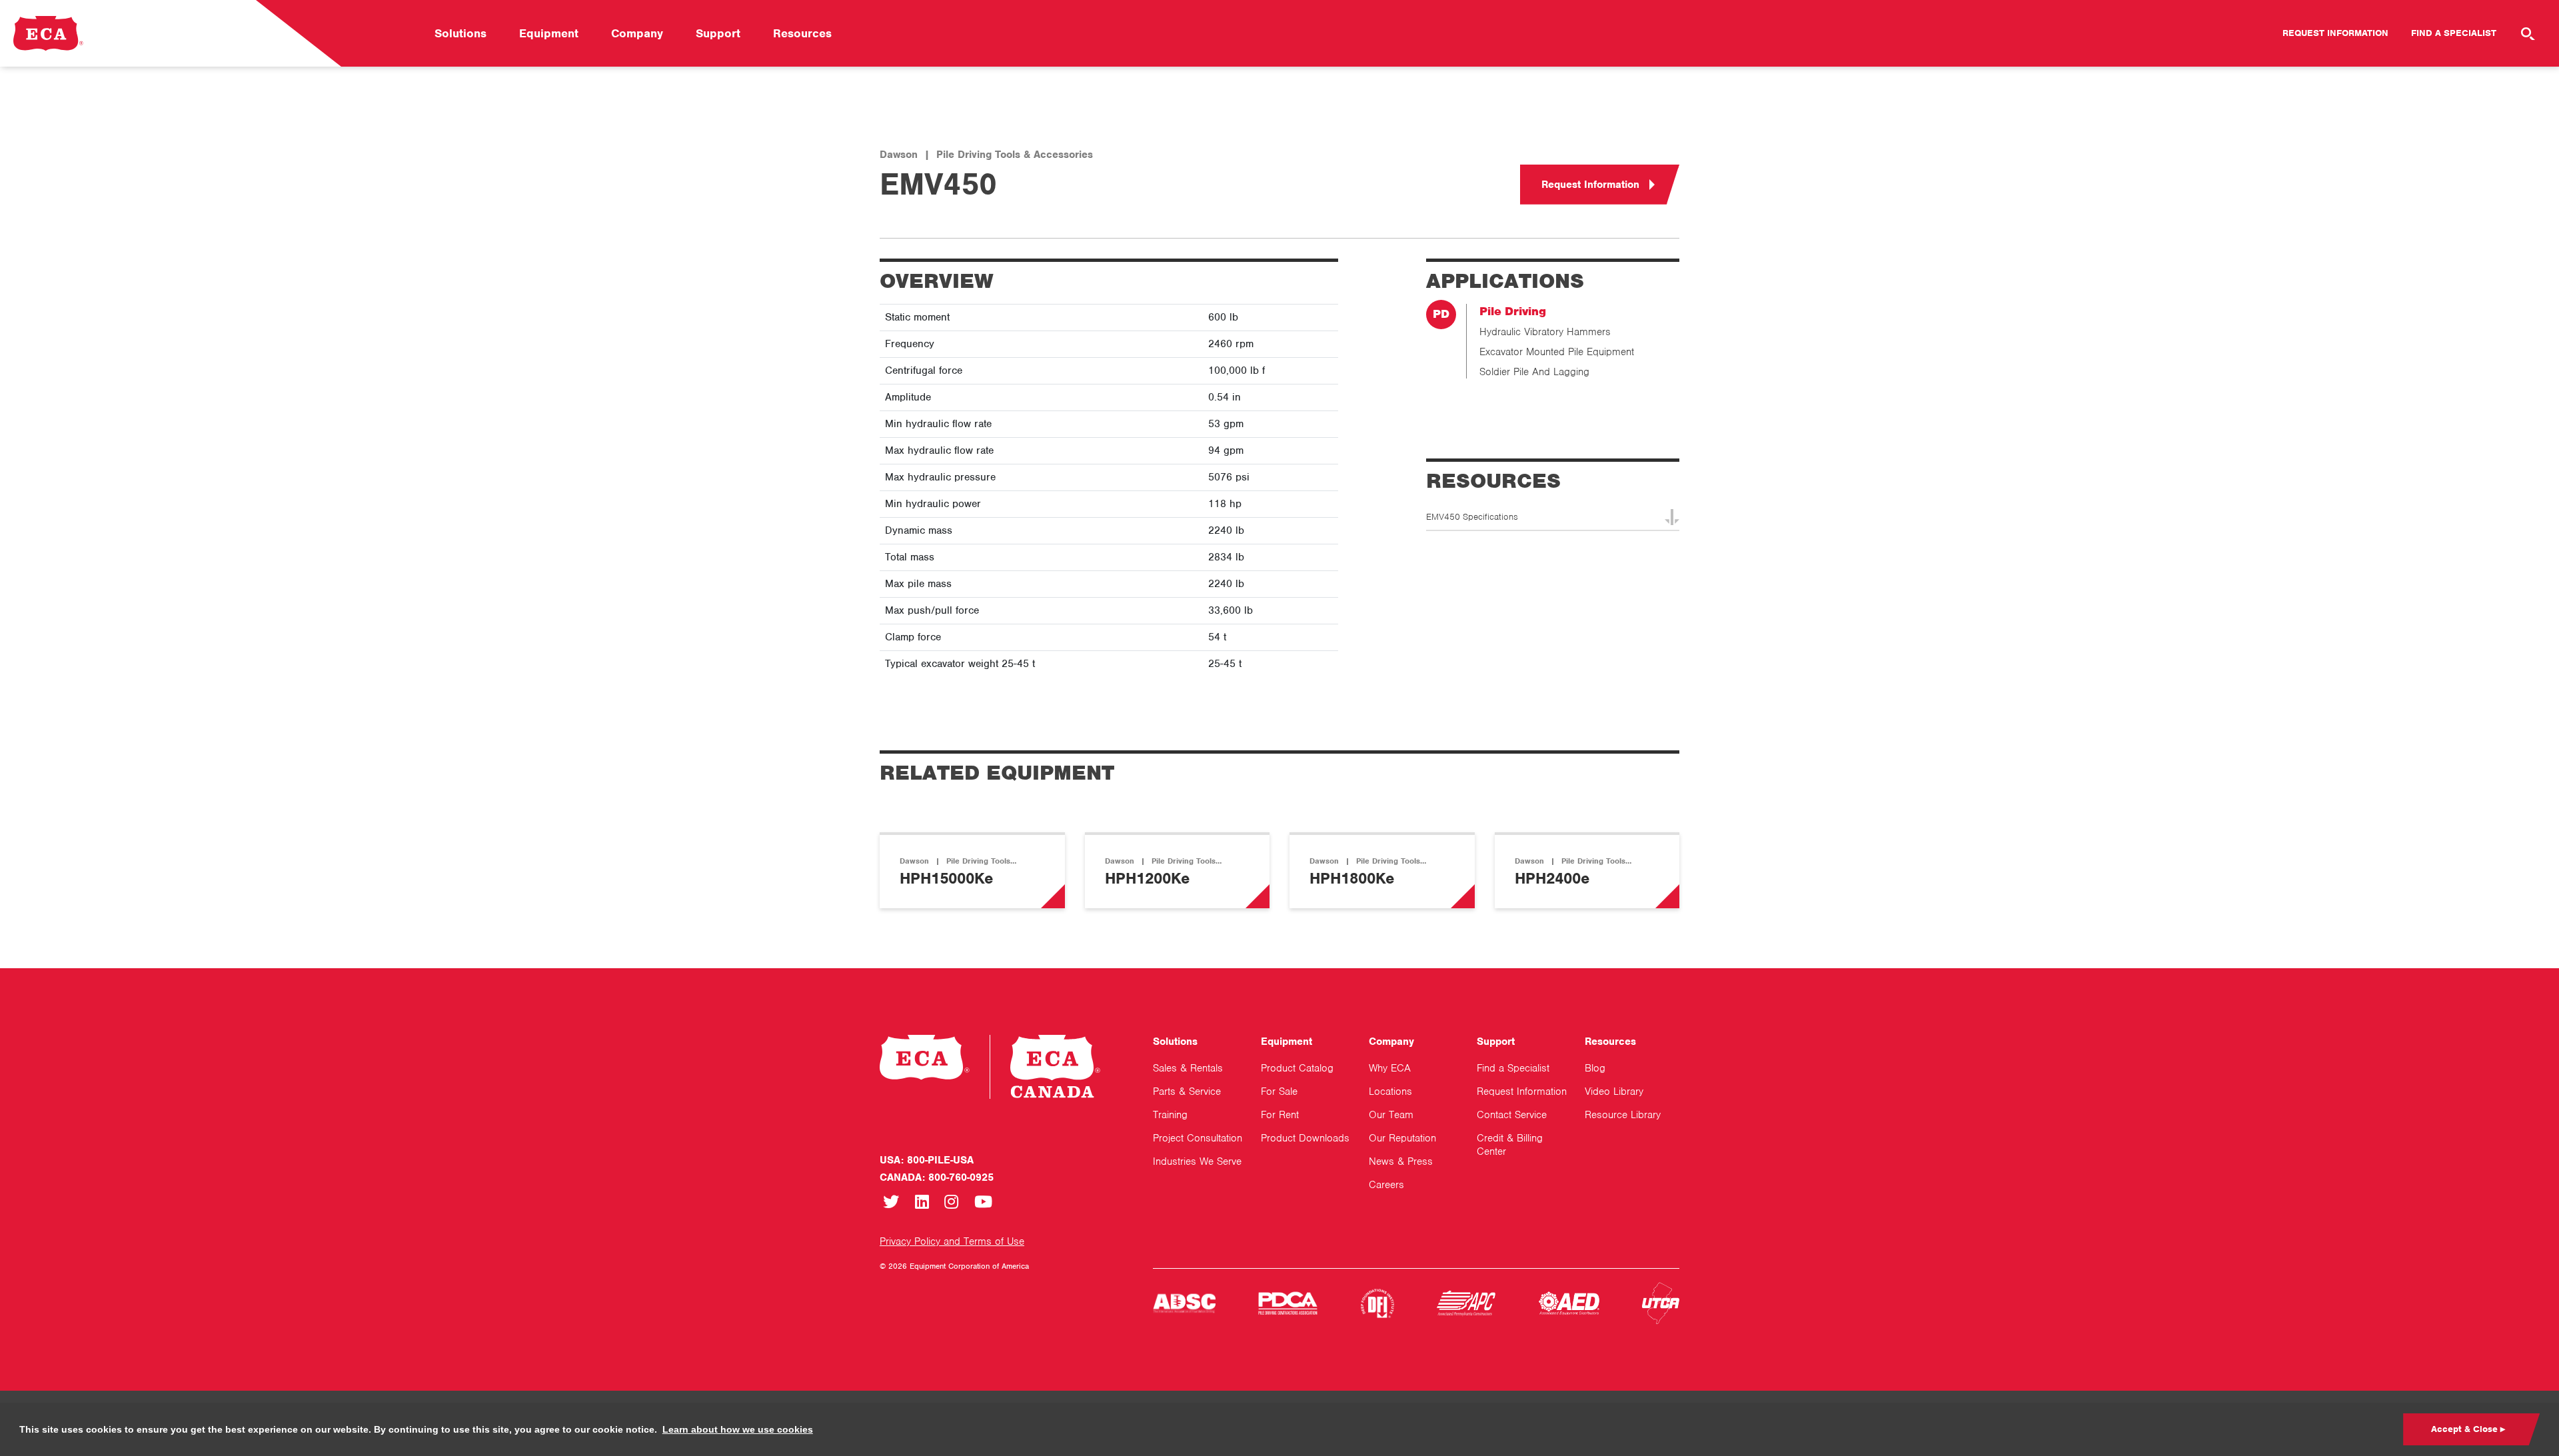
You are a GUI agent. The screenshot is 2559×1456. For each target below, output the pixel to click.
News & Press (1401, 1161)
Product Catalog (1297, 1068)
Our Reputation (1402, 1138)
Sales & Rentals (1188, 1068)
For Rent (1280, 1115)
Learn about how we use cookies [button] (738, 1429)
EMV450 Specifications (1472, 517)
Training (1170, 1115)
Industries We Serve (1197, 1161)
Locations (1390, 1092)
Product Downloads (1305, 1138)
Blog (1595, 1068)
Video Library (1614, 1092)
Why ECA (1390, 1068)
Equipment (549, 33)
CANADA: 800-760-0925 (937, 1177)
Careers (1386, 1185)
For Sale (1279, 1092)
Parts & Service (1187, 1092)
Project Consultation (1198, 1138)
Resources (802, 33)
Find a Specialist (2454, 33)
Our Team (1391, 1115)
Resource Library (1623, 1115)
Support (718, 33)
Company (637, 33)
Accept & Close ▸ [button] (2468, 1429)
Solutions (460, 33)
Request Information (2335, 33)
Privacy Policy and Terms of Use (952, 1241)
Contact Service (1512, 1115)
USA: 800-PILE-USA (927, 1160)
